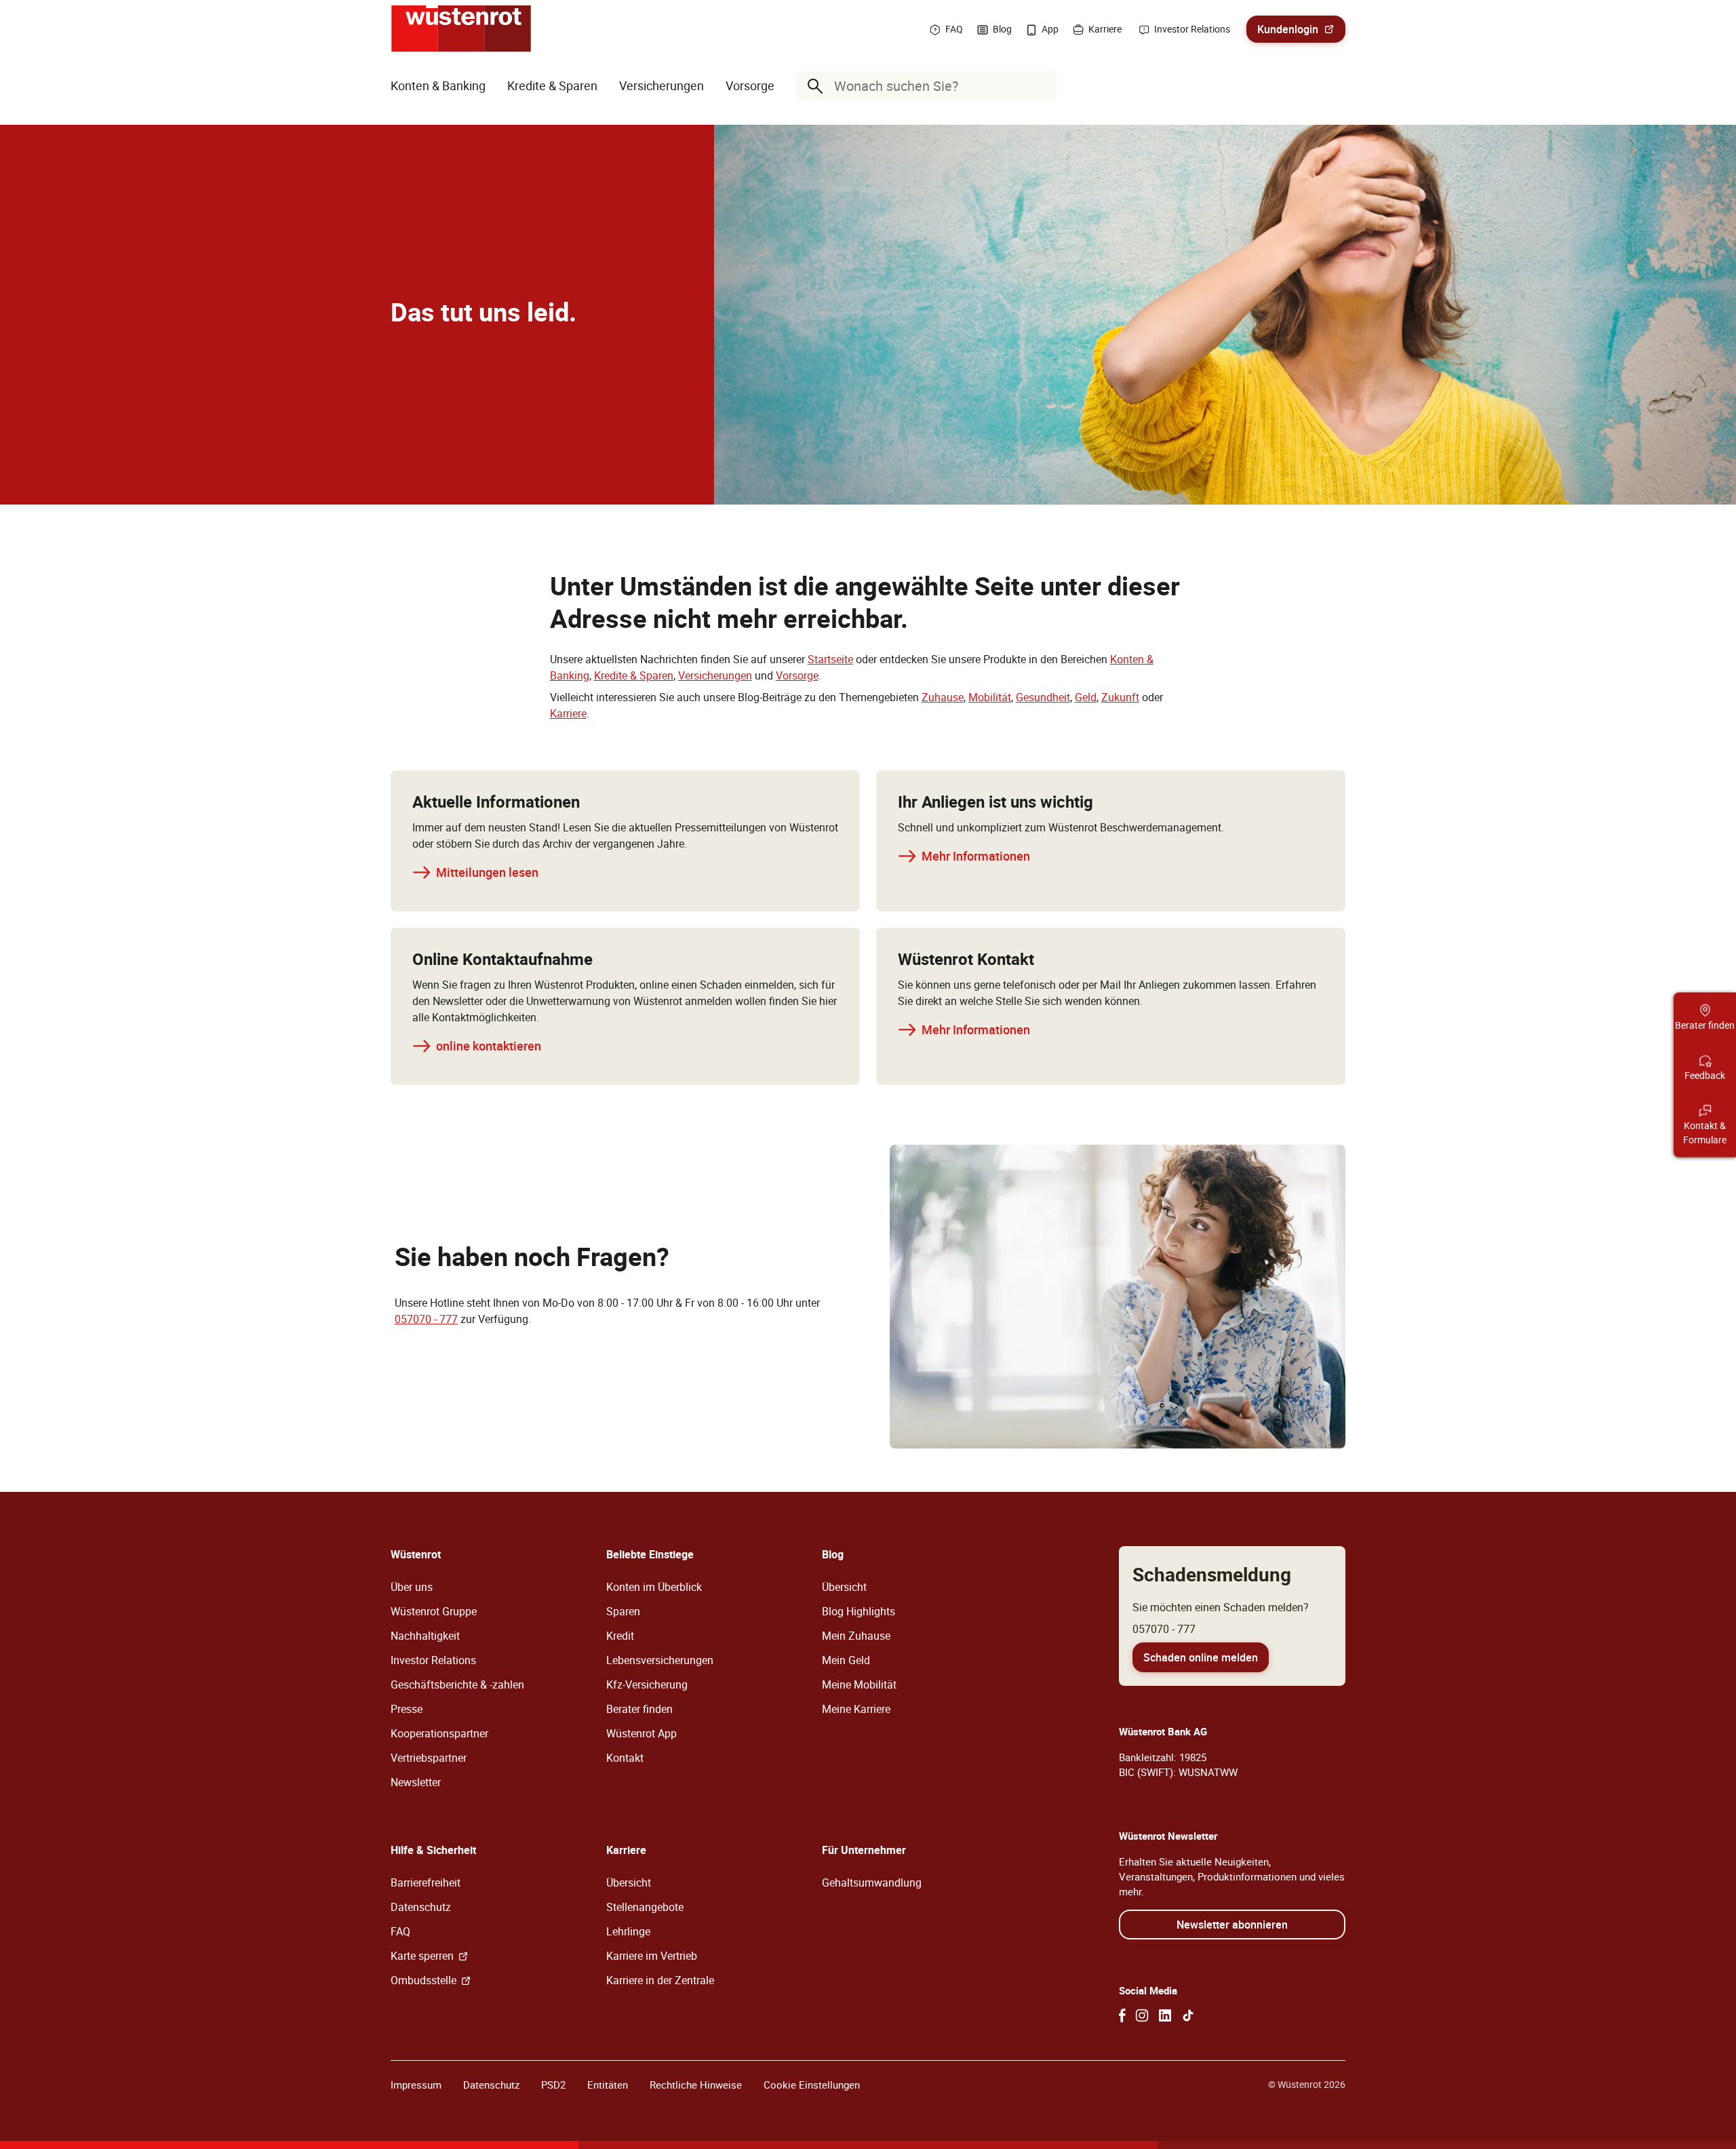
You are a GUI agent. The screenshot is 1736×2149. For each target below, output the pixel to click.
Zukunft (1120, 697)
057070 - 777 (426, 1319)
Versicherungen (715, 675)
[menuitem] (438, 86)
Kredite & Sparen (634, 675)
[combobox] (929, 86)
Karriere (568, 713)
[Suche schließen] (1043, 86)
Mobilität (990, 697)
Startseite (830, 659)
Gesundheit (1043, 697)
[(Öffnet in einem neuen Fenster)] (1122, 2015)
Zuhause (943, 697)
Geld (1086, 697)
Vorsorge (797, 675)
